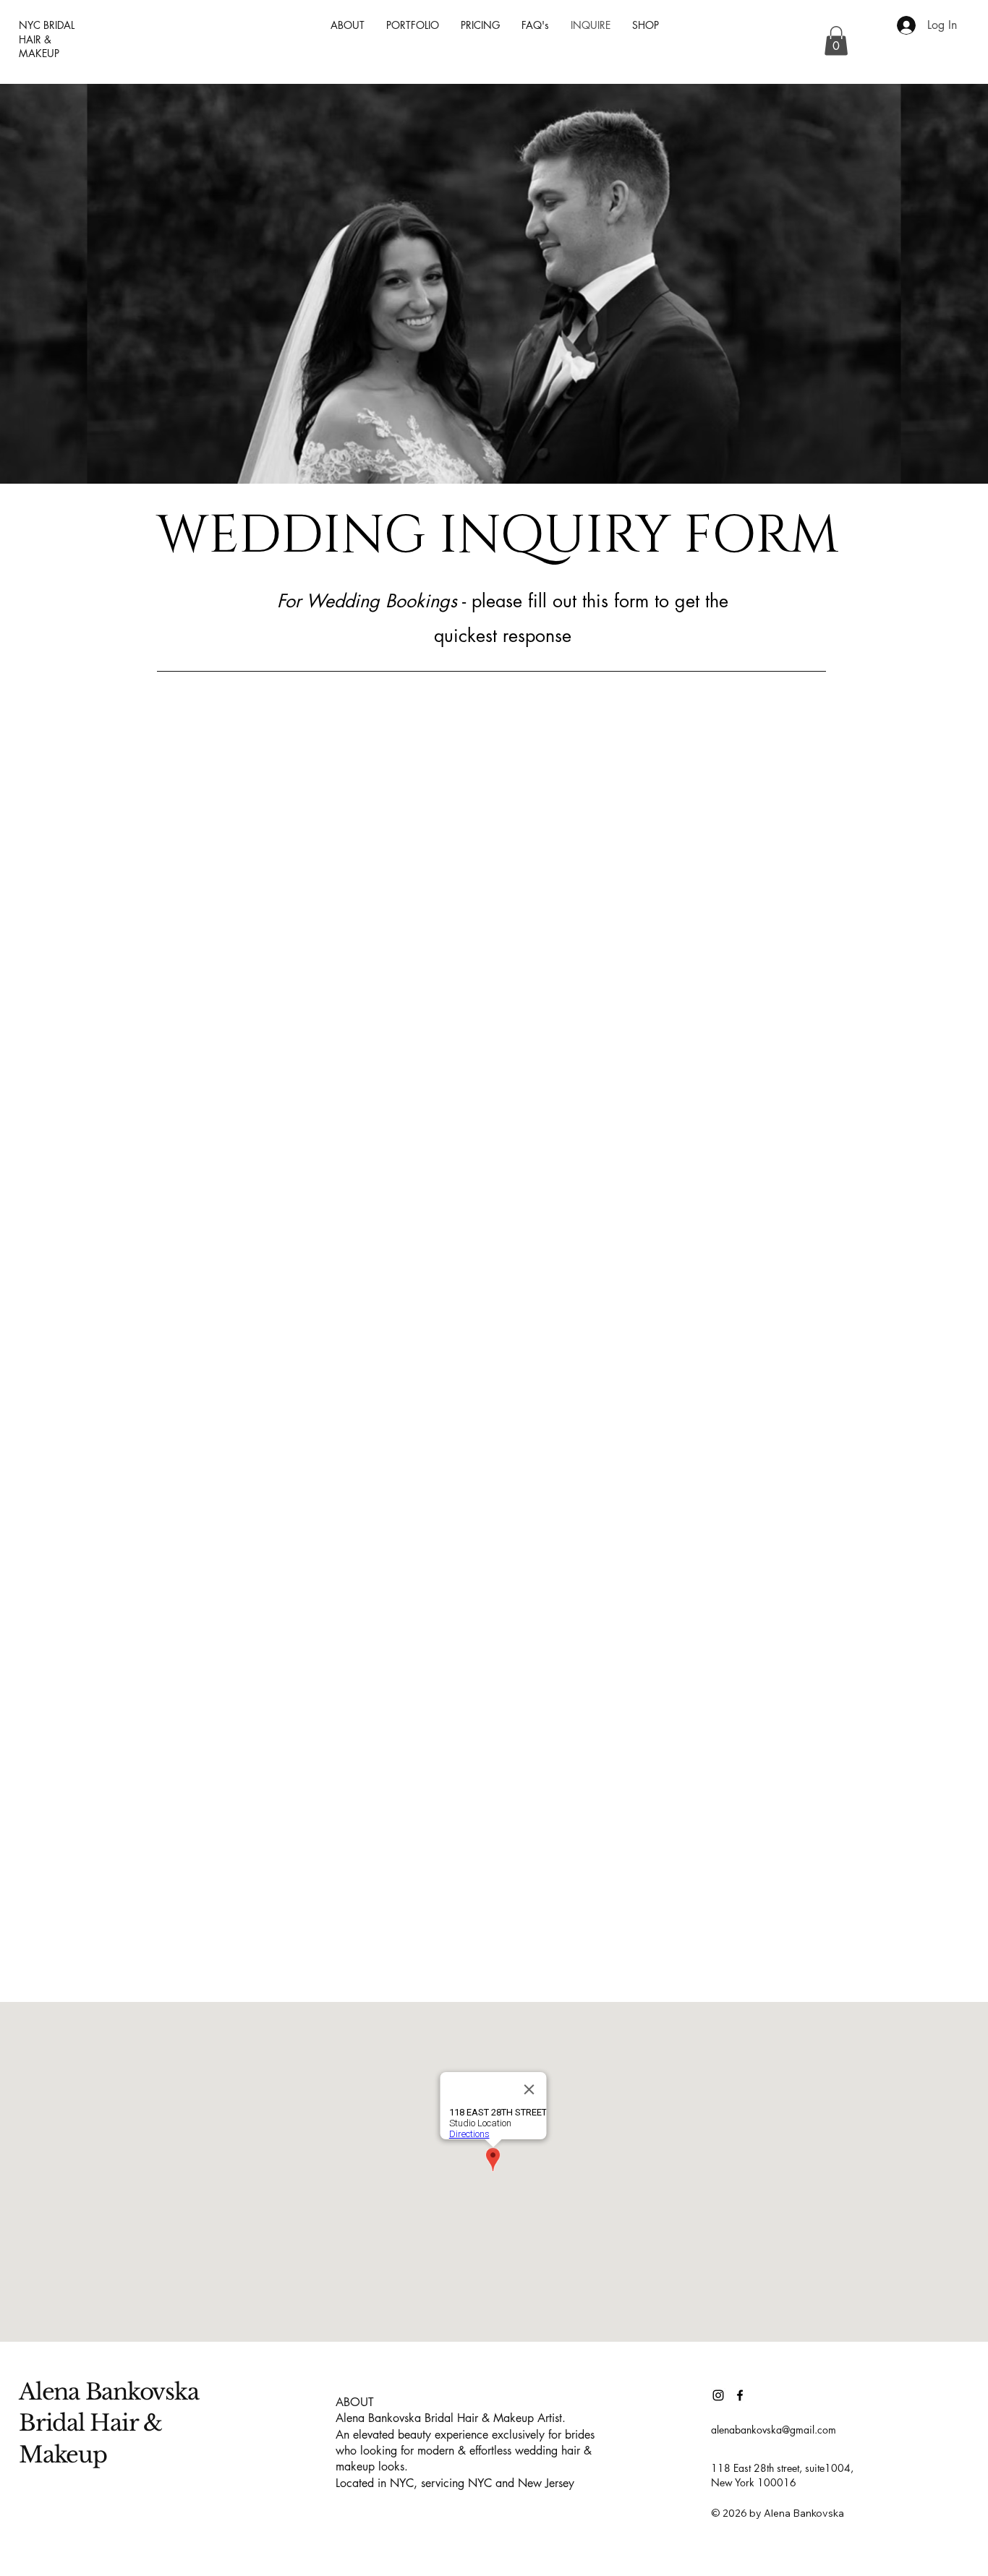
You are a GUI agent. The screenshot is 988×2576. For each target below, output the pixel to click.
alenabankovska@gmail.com (774, 2430)
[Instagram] (718, 2395)
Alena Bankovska (111, 2392)
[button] (836, 41)
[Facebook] (740, 2395)
